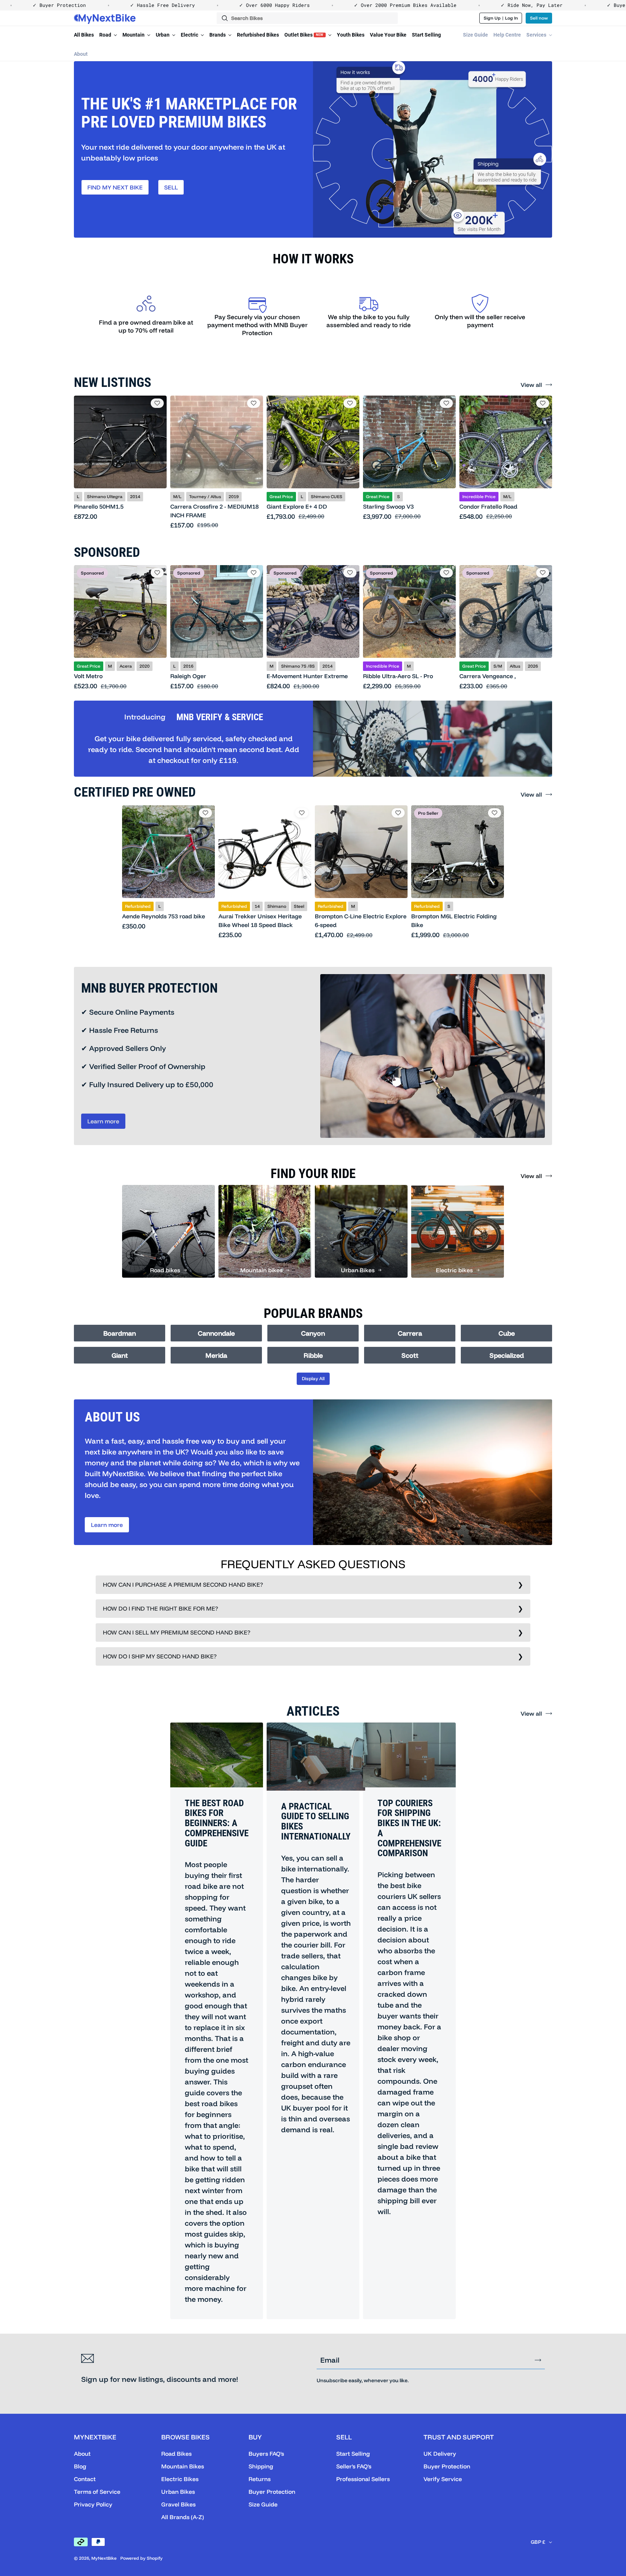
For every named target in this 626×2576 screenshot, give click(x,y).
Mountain (134, 35)
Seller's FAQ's (354, 2466)
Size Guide (475, 35)
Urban (163, 35)
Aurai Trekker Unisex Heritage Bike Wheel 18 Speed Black (260, 920)
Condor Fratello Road (488, 506)
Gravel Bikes (178, 2504)
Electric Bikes (180, 2479)
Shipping (261, 2466)
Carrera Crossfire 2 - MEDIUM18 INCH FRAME (214, 511)
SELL (171, 187)
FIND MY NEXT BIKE (115, 187)
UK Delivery (440, 2454)
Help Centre (507, 35)
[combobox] (307, 18)
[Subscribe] (538, 2360)
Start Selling (426, 35)
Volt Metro (88, 676)
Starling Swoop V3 (388, 506)
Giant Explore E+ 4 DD (297, 506)
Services (537, 35)
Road (106, 35)
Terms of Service (97, 2492)
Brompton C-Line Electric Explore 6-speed (361, 920)
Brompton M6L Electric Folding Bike (454, 920)
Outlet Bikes (304, 35)
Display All (313, 1378)
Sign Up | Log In (501, 18)
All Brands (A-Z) (183, 2517)
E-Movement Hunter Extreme (307, 676)
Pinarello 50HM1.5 (99, 506)
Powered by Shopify (141, 2558)
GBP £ (538, 2542)
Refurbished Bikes (258, 35)
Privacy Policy (93, 2504)
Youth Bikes (351, 35)
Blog (80, 2466)
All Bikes (84, 35)
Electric (190, 35)
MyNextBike (104, 2558)
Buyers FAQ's (266, 2454)
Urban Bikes (178, 2492)
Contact (85, 2479)
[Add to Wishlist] (157, 403)
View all (531, 385)
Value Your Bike (388, 35)
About (81, 54)
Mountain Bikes (183, 2466)
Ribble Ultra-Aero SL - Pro (398, 676)
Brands (218, 35)
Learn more (103, 1121)
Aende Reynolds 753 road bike (164, 916)
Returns (260, 2479)
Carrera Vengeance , (488, 676)
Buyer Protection (272, 2492)
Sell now (539, 18)
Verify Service (443, 2479)
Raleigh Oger (188, 676)
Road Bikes (176, 2454)
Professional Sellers (363, 2479)
